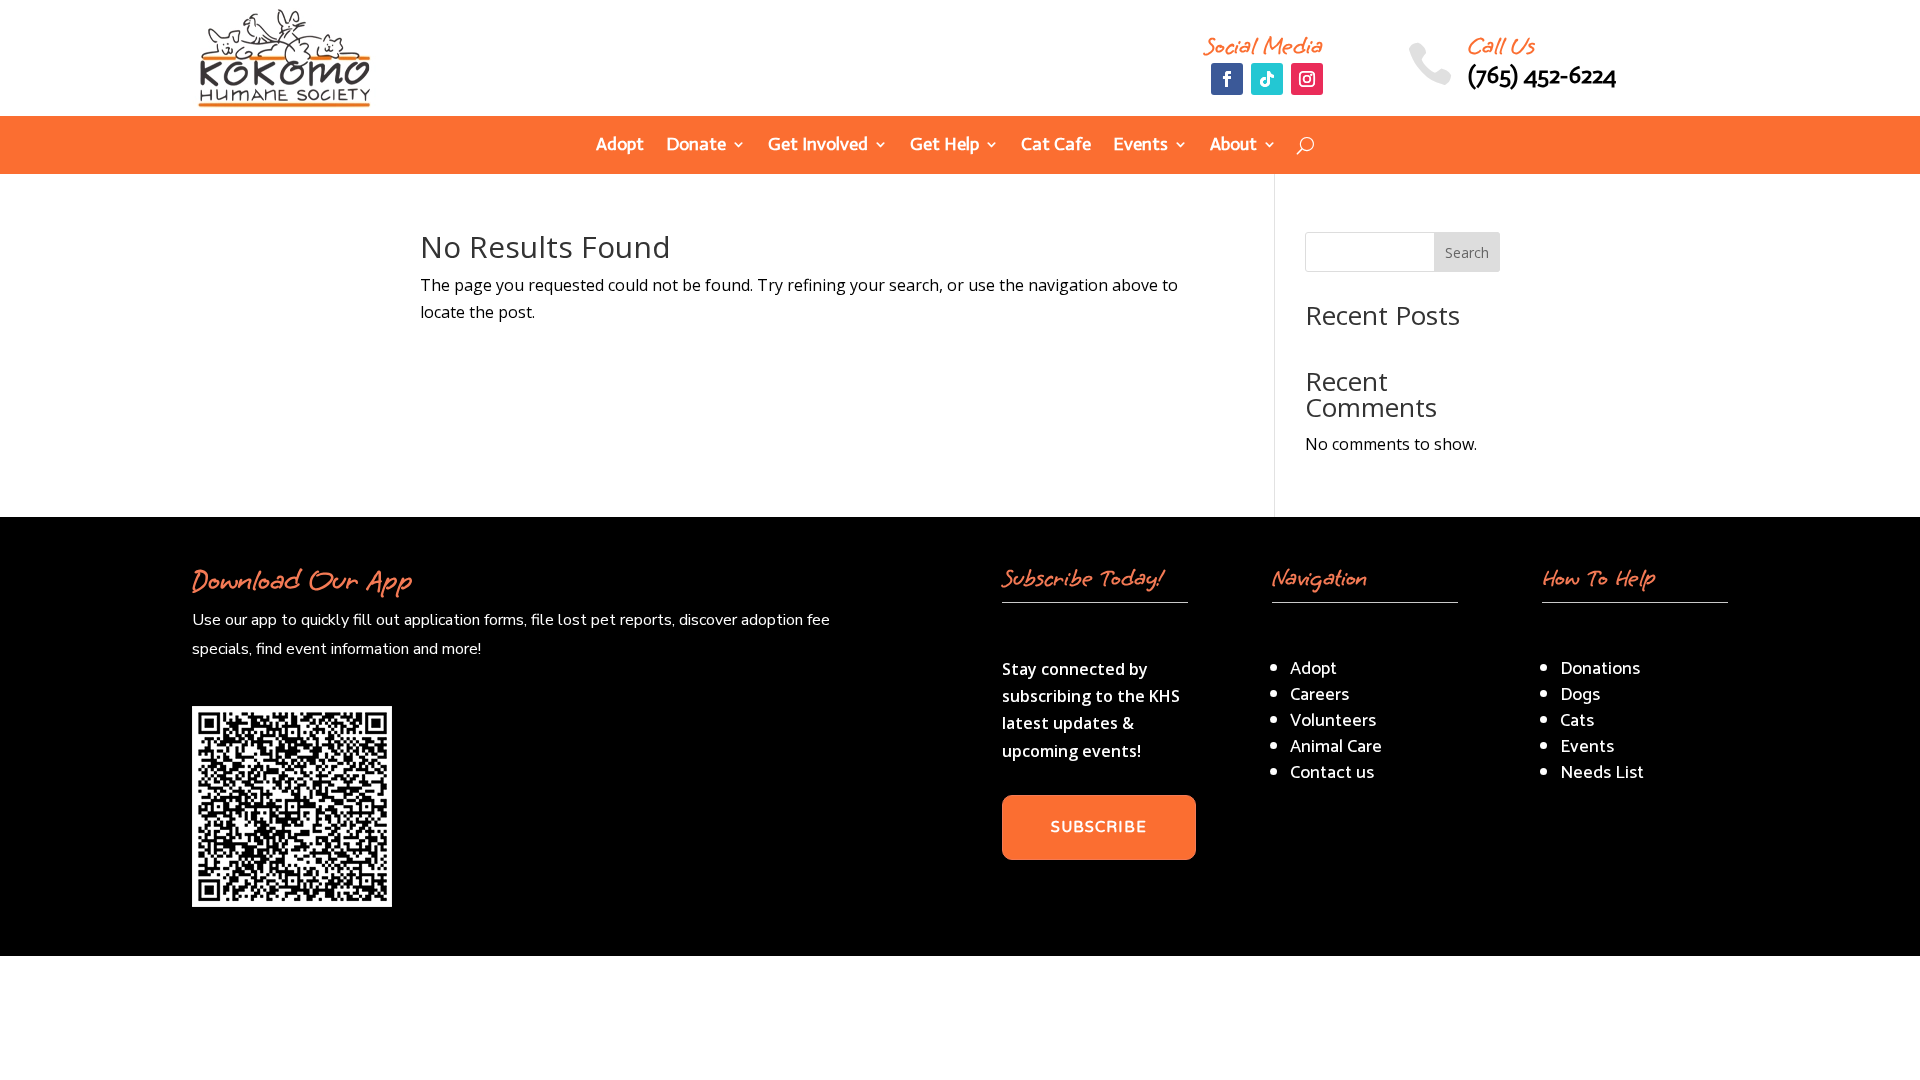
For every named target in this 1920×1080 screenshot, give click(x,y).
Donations (1600, 669)
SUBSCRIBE (1099, 827)
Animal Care (1336, 747)
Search (1467, 252)
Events (1140, 146)
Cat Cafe (1056, 146)
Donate (696, 146)
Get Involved (818, 146)
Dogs (1580, 695)
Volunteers (1333, 721)
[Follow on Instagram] (1307, 79)
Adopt (620, 146)
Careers (1319, 695)
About (1233, 146)
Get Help (944, 146)
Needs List (1602, 773)
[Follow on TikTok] (1267, 79)
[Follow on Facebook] (1227, 79)
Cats (1577, 721)
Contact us (1332, 773)
